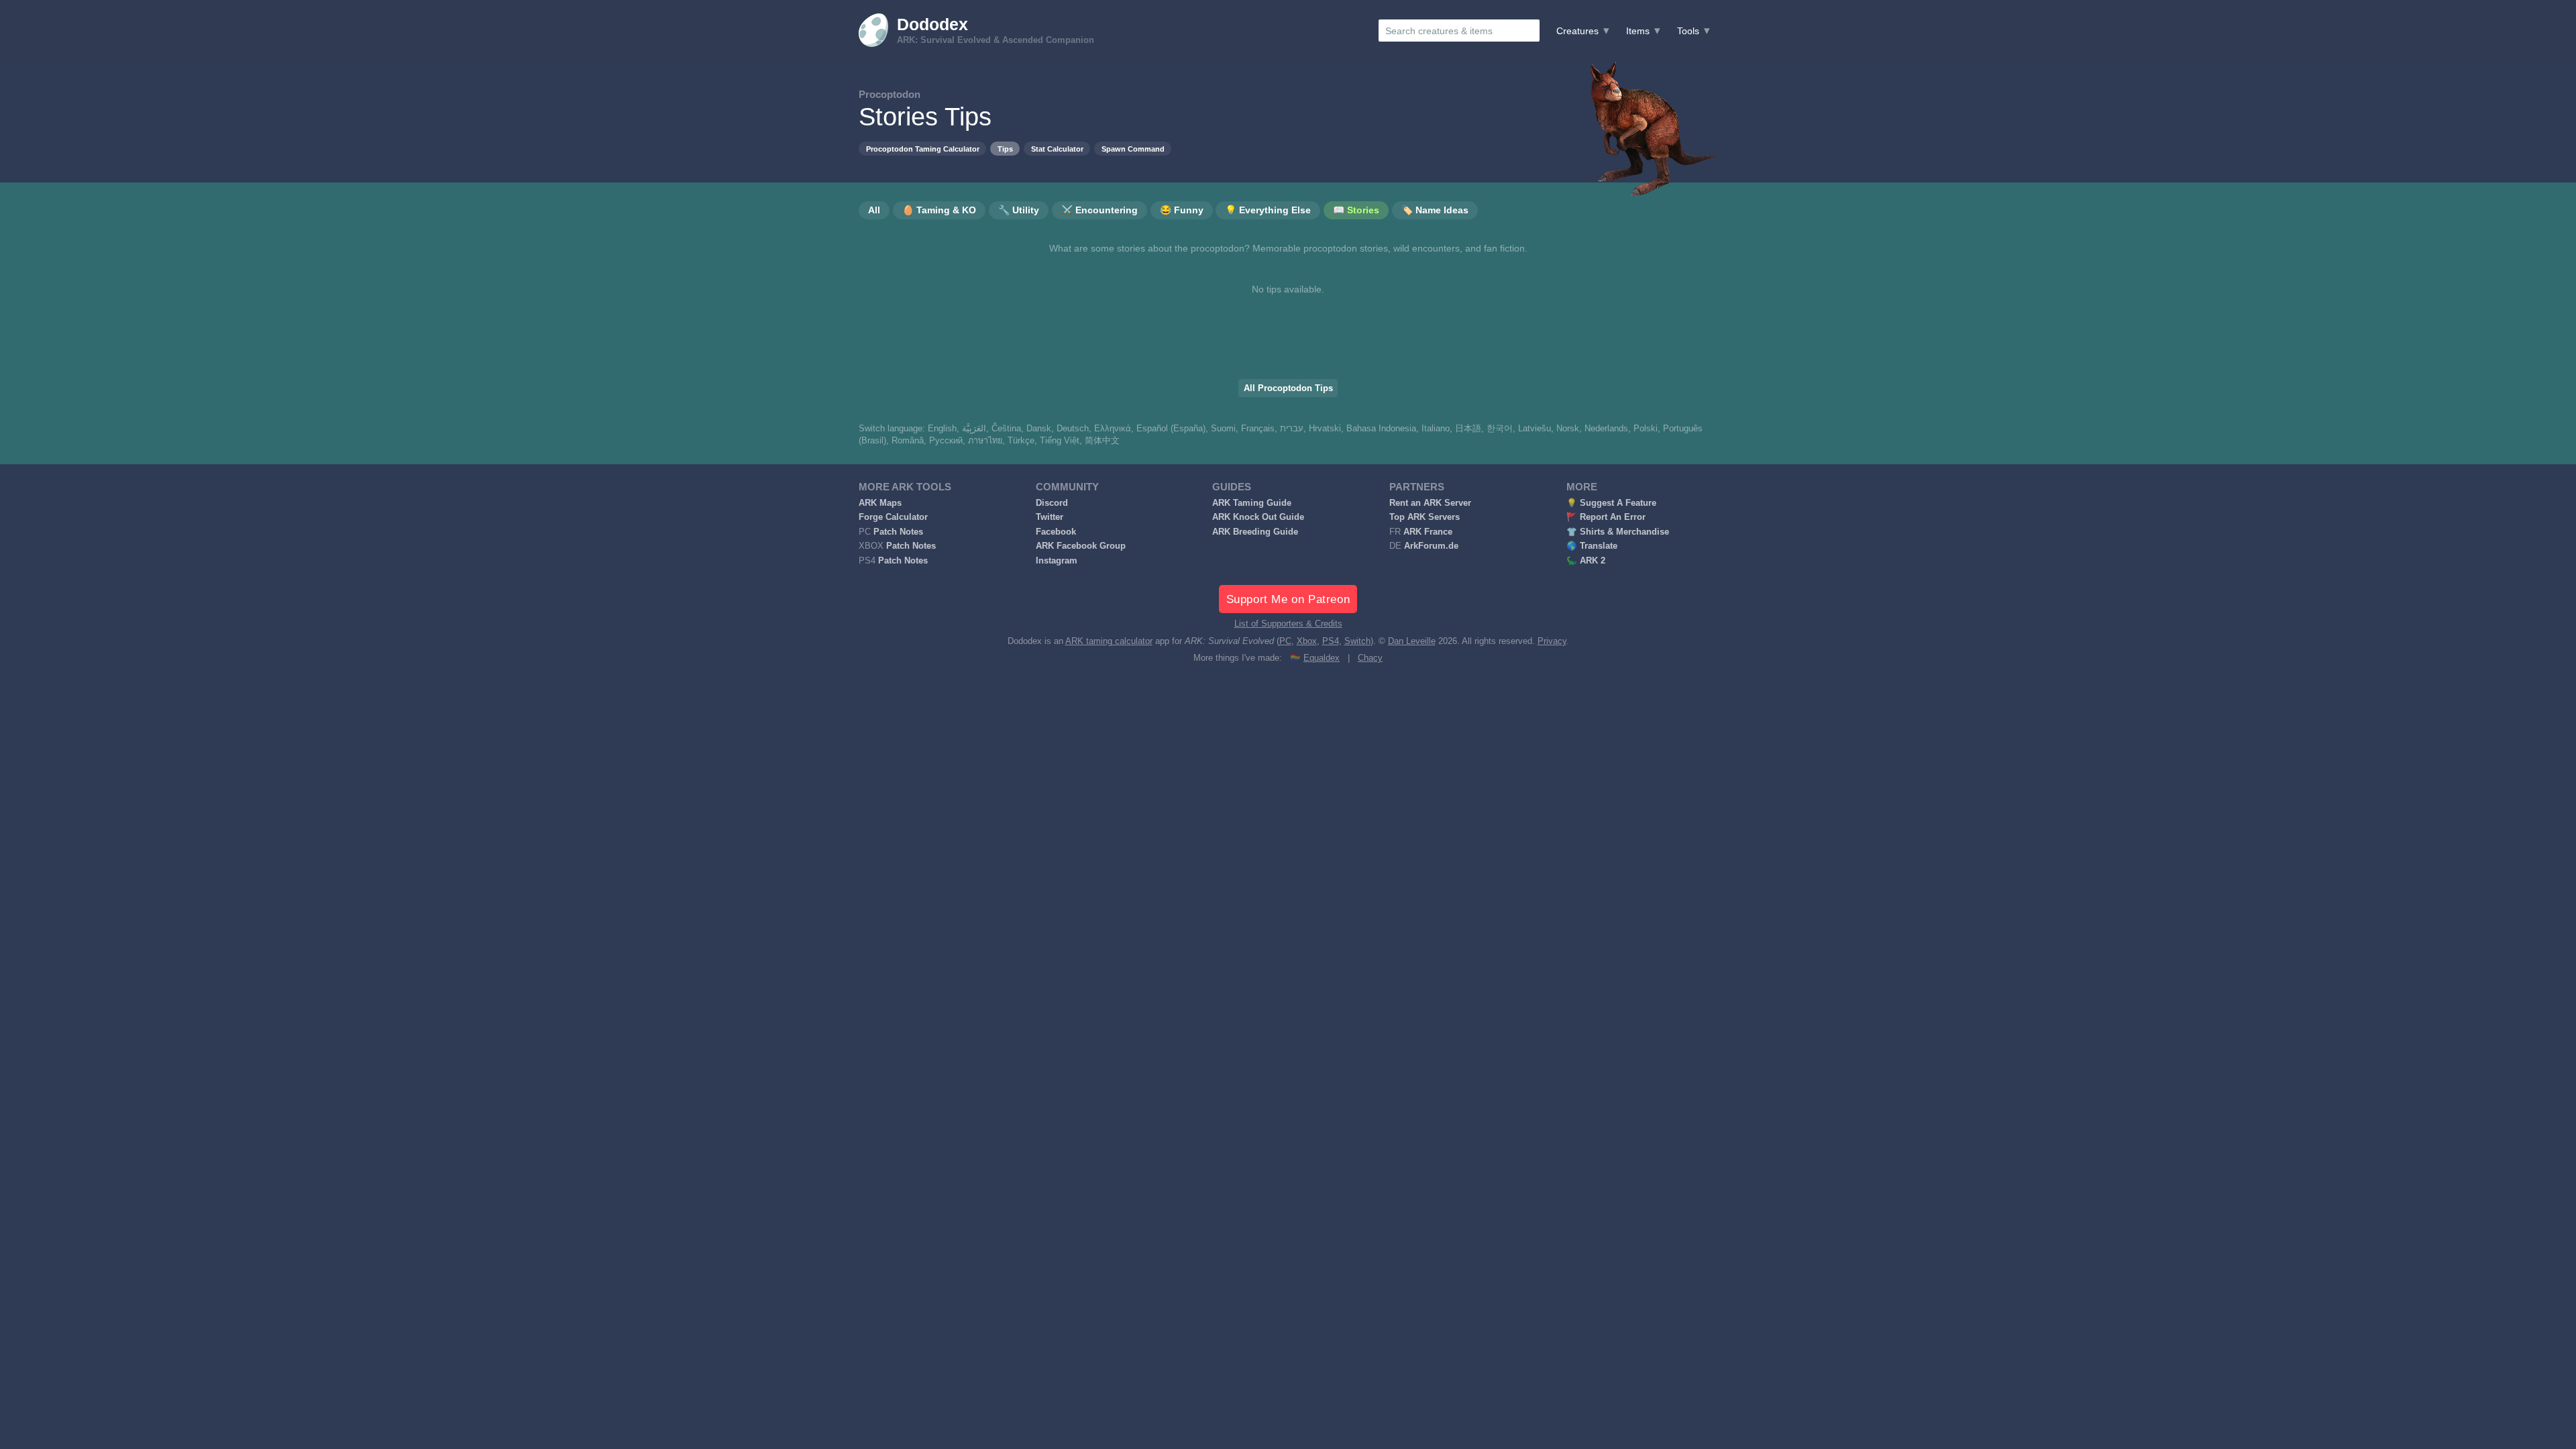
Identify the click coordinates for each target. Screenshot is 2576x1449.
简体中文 (1102, 441)
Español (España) (1171, 429)
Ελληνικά (1113, 429)
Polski (1646, 429)
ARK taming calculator (1109, 641)
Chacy (1370, 658)
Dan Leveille (1412, 641)
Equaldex (1322, 658)
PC (1285, 641)
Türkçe (1021, 441)
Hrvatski (1325, 429)
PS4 (1331, 641)
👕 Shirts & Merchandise (1618, 532)
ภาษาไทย (985, 441)
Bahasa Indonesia (1381, 429)
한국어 (1500, 429)
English (942, 429)
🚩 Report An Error (1606, 517)
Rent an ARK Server (1430, 503)
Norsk (1568, 429)
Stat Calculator (1057, 149)
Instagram (1057, 561)
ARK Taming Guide (1252, 503)
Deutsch (1073, 429)
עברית (1292, 429)
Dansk (1039, 429)
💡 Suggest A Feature (1611, 503)
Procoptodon (890, 94)
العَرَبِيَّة (974, 429)
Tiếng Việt (1060, 441)
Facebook (1056, 532)
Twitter (1050, 517)
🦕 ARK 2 (1586, 561)
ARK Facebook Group (1081, 546)
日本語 (1468, 429)
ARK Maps (880, 503)
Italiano (1436, 429)
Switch (1357, 641)
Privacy (1552, 641)
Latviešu (1535, 429)
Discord (1052, 503)
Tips (1005, 149)
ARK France (1428, 532)
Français (1258, 429)
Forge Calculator (893, 517)
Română (908, 441)
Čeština (1006, 429)
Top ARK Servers (1425, 517)
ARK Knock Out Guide (1258, 517)
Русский (946, 441)
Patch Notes (898, 532)
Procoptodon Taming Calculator (923, 149)
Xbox (1307, 641)
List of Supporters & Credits (1288, 624)
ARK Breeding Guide (1255, 532)
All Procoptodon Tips (1288, 388)
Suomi (1223, 429)
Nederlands (1606, 429)
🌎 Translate (1592, 546)
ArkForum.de (1431, 546)
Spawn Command (1133, 149)
